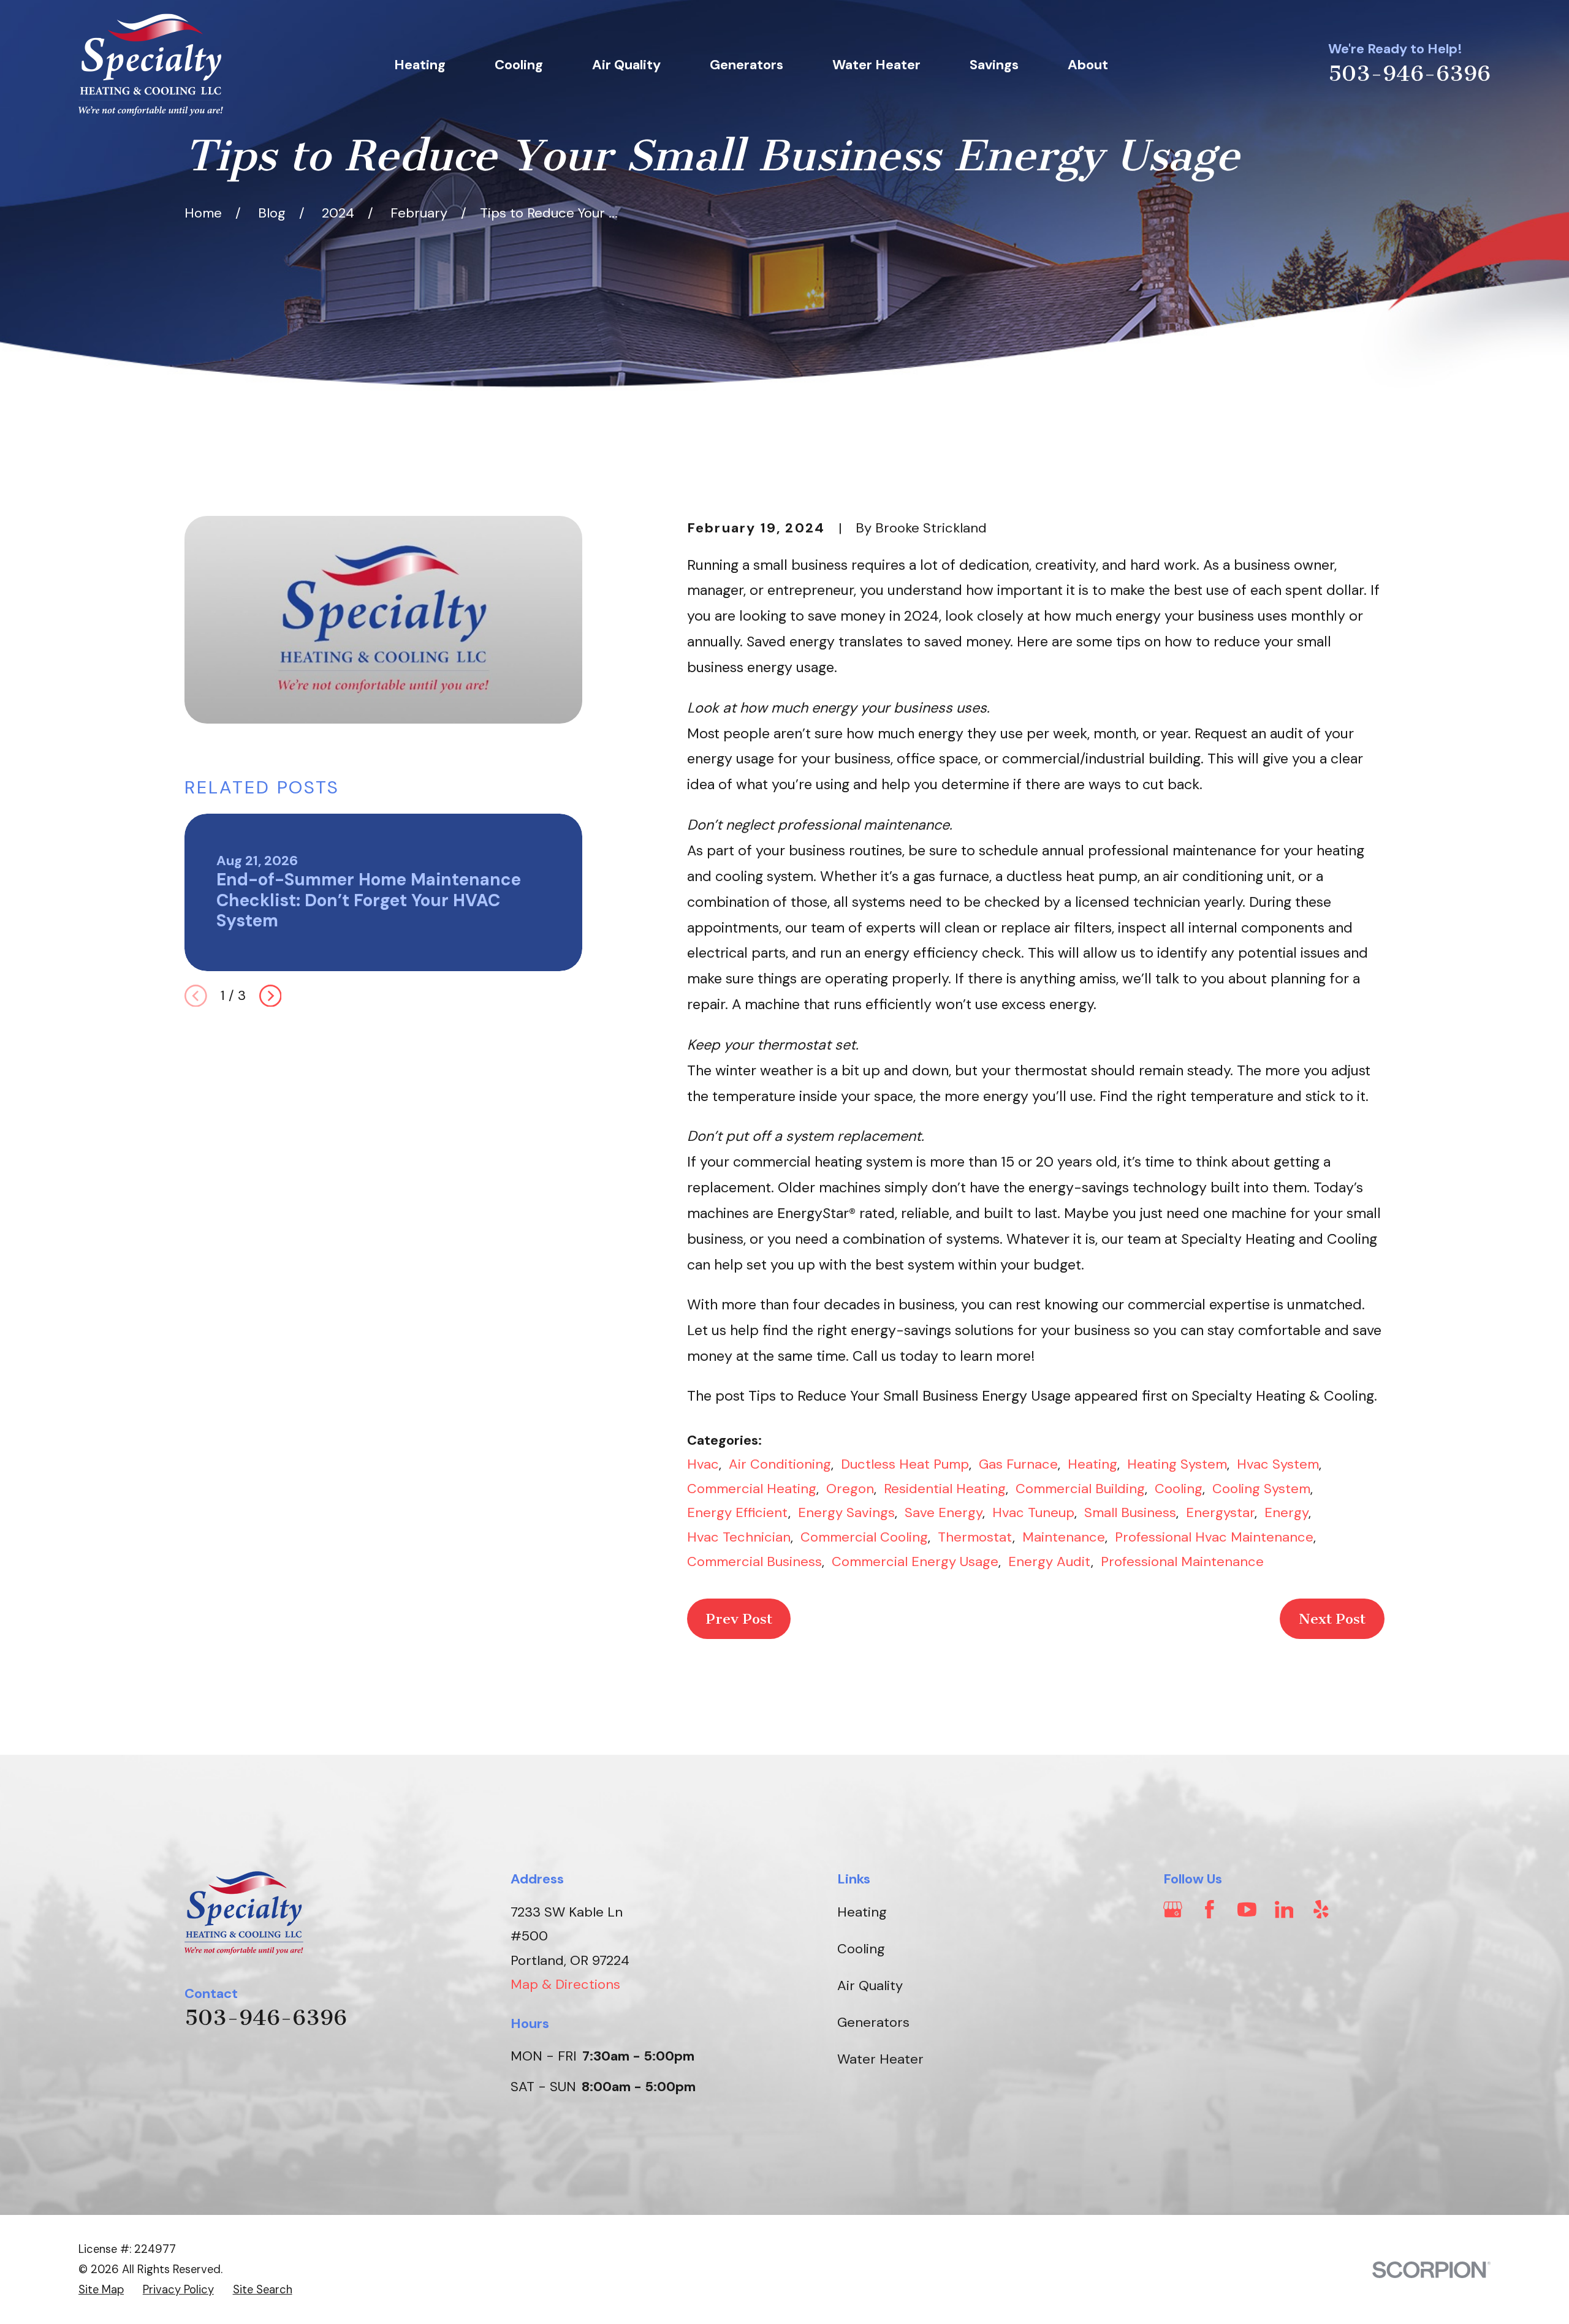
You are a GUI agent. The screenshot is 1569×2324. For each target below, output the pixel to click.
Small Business (1130, 1512)
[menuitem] (101, 2290)
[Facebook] (1210, 1910)
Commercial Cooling (864, 1537)
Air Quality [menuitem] (626, 65)
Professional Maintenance (1182, 1561)
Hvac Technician (739, 1537)
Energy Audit (1050, 1561)
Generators (873, 2022)
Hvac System (1278, 1464)
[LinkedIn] (1284, 1910)
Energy (1286, 1512)
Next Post (1332, 1619)
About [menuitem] (1088, 65)
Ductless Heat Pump (905, 1464)
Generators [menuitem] (747, 65)
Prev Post (739, 1619)
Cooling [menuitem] (519, 65)
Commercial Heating (752, 1489)
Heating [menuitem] (420, 65)
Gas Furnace (1018, 1464)
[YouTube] (1247, 1910)
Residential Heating (945, 1489)
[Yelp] (1321, 1910)
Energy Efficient (738, 1512)
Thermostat (975, 1537)
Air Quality (870, 1985)
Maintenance (1064, 1537)
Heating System (1177, 1464)
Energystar (1220, 1512)
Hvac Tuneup (1033, 1512)
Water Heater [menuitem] (876, 65)
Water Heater (880, 2059)
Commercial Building (1080, 1489)
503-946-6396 (1409, 74)
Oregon (850, 1489)
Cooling (1179, 1489)
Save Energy (944, 1512)
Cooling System (1261, 1489)
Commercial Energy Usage (915, 1561)
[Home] (151, 65)
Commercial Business (754, 1561)
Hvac (703, 1464)
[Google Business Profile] (1173, 1910)
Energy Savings (846, 1512)
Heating (1092, 1464)
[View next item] (271, 996)
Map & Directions (565, 1984)
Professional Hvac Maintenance (1214, 1537)
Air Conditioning (780, 1464)
